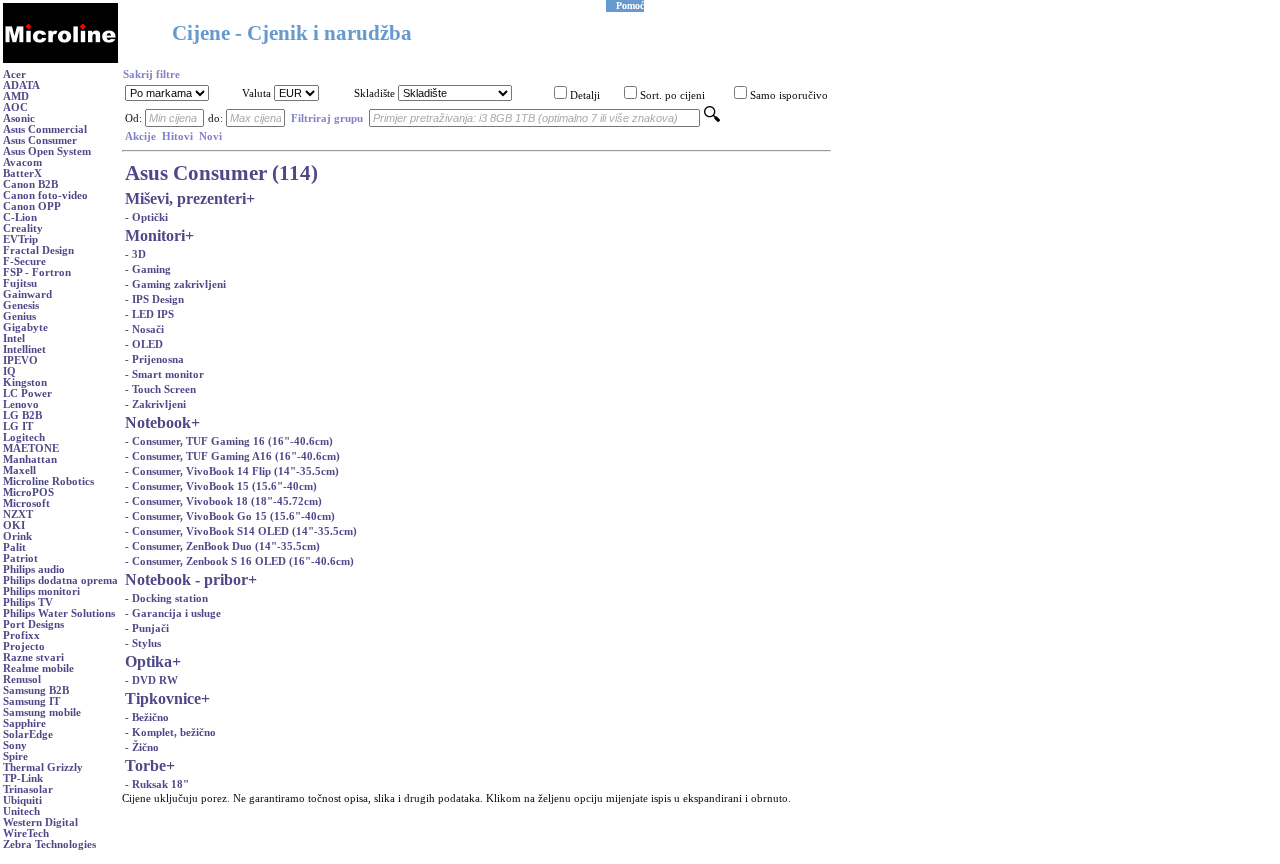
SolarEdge (28, 734)
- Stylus (143, 643)
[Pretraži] (712, 118)
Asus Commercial (45, 129)
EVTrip (20, 239)
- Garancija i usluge (173, 613)
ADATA (21, 85)
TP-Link (23, 778)
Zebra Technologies (49, 844)
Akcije (140, 136)
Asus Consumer (40, 140)
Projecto (24, 646)
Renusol (22, 679)
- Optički (146, 217)
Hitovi (177, 136)
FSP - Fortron (37, 272)
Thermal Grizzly (43, 767)
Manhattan (30, 459)
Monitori (155, 235)
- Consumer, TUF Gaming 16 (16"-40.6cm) (229, 441)
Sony (15, 745)
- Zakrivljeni (155, 404)
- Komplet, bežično (170, 732)
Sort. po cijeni (672, 95)
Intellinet (24, 349)
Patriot (20, 558)
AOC (15, 107)
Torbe (145, 765)
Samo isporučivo (789, 95)
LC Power (27, 393)
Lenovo (21, 404)
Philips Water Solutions (59, 613)
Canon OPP (32, 206)
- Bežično (147, 717)
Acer (14, 74)
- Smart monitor (164, 374)
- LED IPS (149, 314)
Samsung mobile (42, 712)
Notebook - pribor (186, 579)
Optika (148, 661)
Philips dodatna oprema (60, 580)
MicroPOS (28, 492)
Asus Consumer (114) (221, 173)
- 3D (135, 254)
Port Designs (33, 624)
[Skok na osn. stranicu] (60, 59)
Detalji (585, 95)
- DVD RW (151, 680)
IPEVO (20, 360)
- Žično (142, 747)
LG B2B (22, 415)
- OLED (144, 344)
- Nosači (144, 329)
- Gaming (148, 269)
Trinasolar (28, 789)
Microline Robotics (48, 481)
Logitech (24, 437)
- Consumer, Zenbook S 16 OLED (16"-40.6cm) (239, 561)
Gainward (27, 294)
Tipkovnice (163, 698)
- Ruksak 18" (157, 784)
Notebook (158, 422)
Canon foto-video (45, 195)
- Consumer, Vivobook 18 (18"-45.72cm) (223, 501)
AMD (16, 96)
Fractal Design (38, 250)
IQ (9, 371)
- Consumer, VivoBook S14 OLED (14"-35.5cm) (241, 531)
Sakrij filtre (151, 74)
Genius (19, 316)
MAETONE (31, 448)
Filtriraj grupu (327, 118)
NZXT (18, 514)
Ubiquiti (22, 800)
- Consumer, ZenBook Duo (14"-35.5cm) (222, 546)
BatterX (22, 173)
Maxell (19, 470)
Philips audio (34, 569)
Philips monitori (41, 591)
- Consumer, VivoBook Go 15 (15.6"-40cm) (230, 516)
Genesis (21, 305)
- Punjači (147, 628)
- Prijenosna (154, 359)
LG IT (18, 426)
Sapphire (24, 723)
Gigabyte (25, 327)
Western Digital (40, 822)
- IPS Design (154, 299)
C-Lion (20, 217)
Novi (210, 136)
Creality (23, 228)
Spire (15, 756)
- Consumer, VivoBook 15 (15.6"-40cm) (221, 486)
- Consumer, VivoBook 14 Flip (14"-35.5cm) (232, 471)
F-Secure (24, 261)
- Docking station (166, 598)
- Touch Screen (160, 389)
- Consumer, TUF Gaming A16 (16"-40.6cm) (232, 456)
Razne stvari (33, 657)
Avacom (22, 162)
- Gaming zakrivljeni (175, 284)
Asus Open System (47, 151)
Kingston (25, 382)
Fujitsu (20, 283)
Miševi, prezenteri (185, 198)
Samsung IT (31, 701)
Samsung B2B (36, 690)
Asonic (19, 118)
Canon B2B (30, 184)
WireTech (26, 833)
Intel (14, 338)
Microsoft (26, 503)
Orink (17, 536)
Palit (14, 547)
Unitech (21, 811)
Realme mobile (38, 668)
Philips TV (28, 602)
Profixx (21, 635)
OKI (14, 525)
